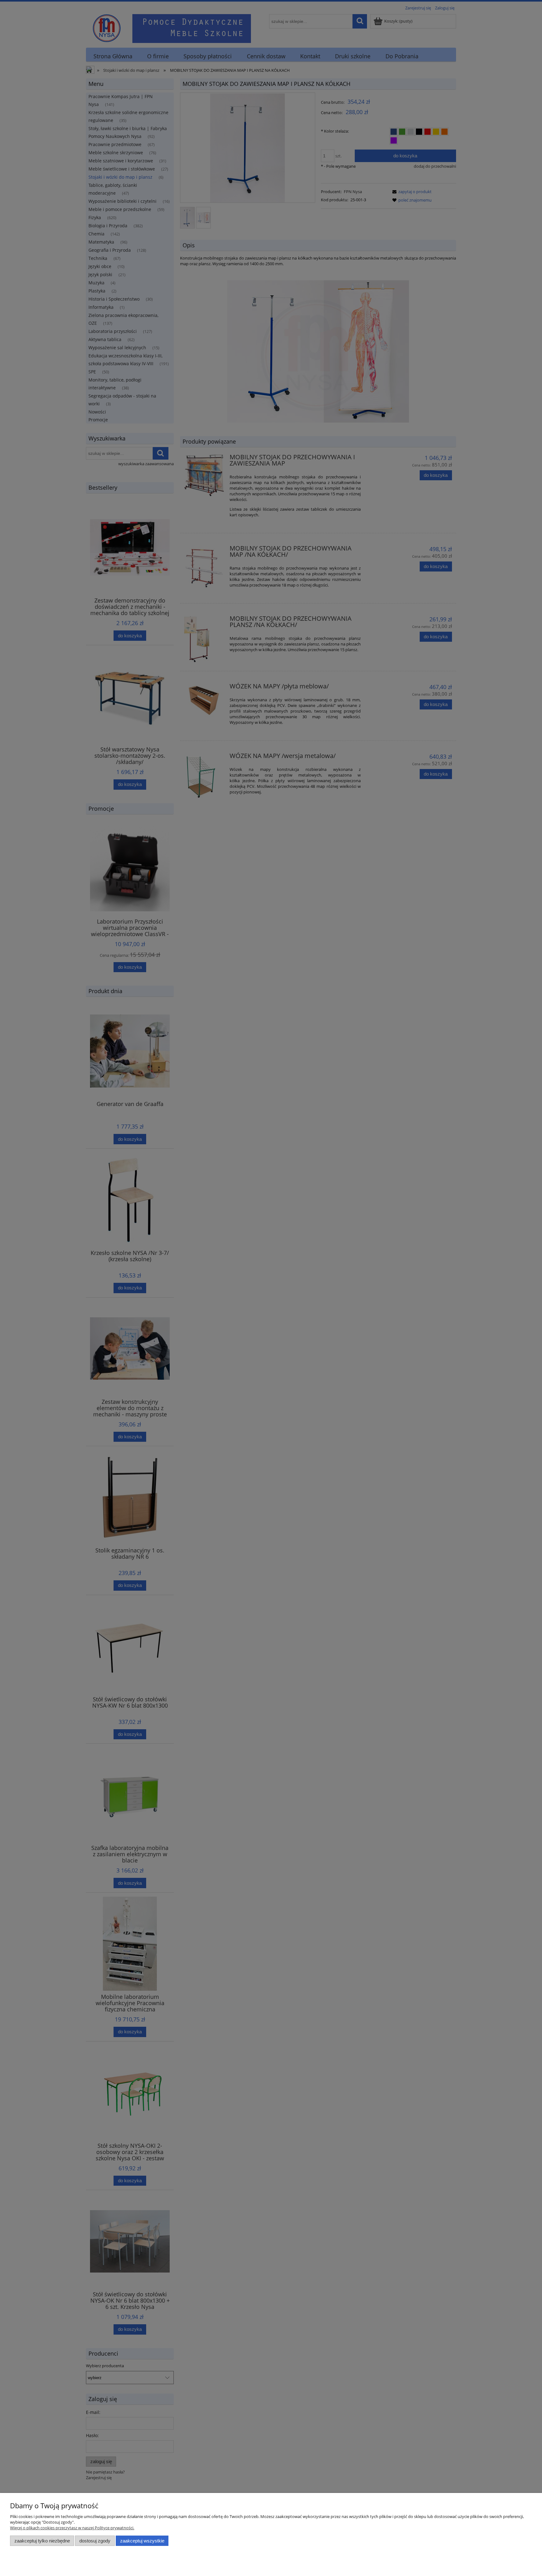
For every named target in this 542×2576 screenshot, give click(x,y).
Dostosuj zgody (95, 2541)
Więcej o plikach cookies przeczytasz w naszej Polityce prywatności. (72, 2528)
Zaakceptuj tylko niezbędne (42, 2541)
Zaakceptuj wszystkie (142, 2541)
